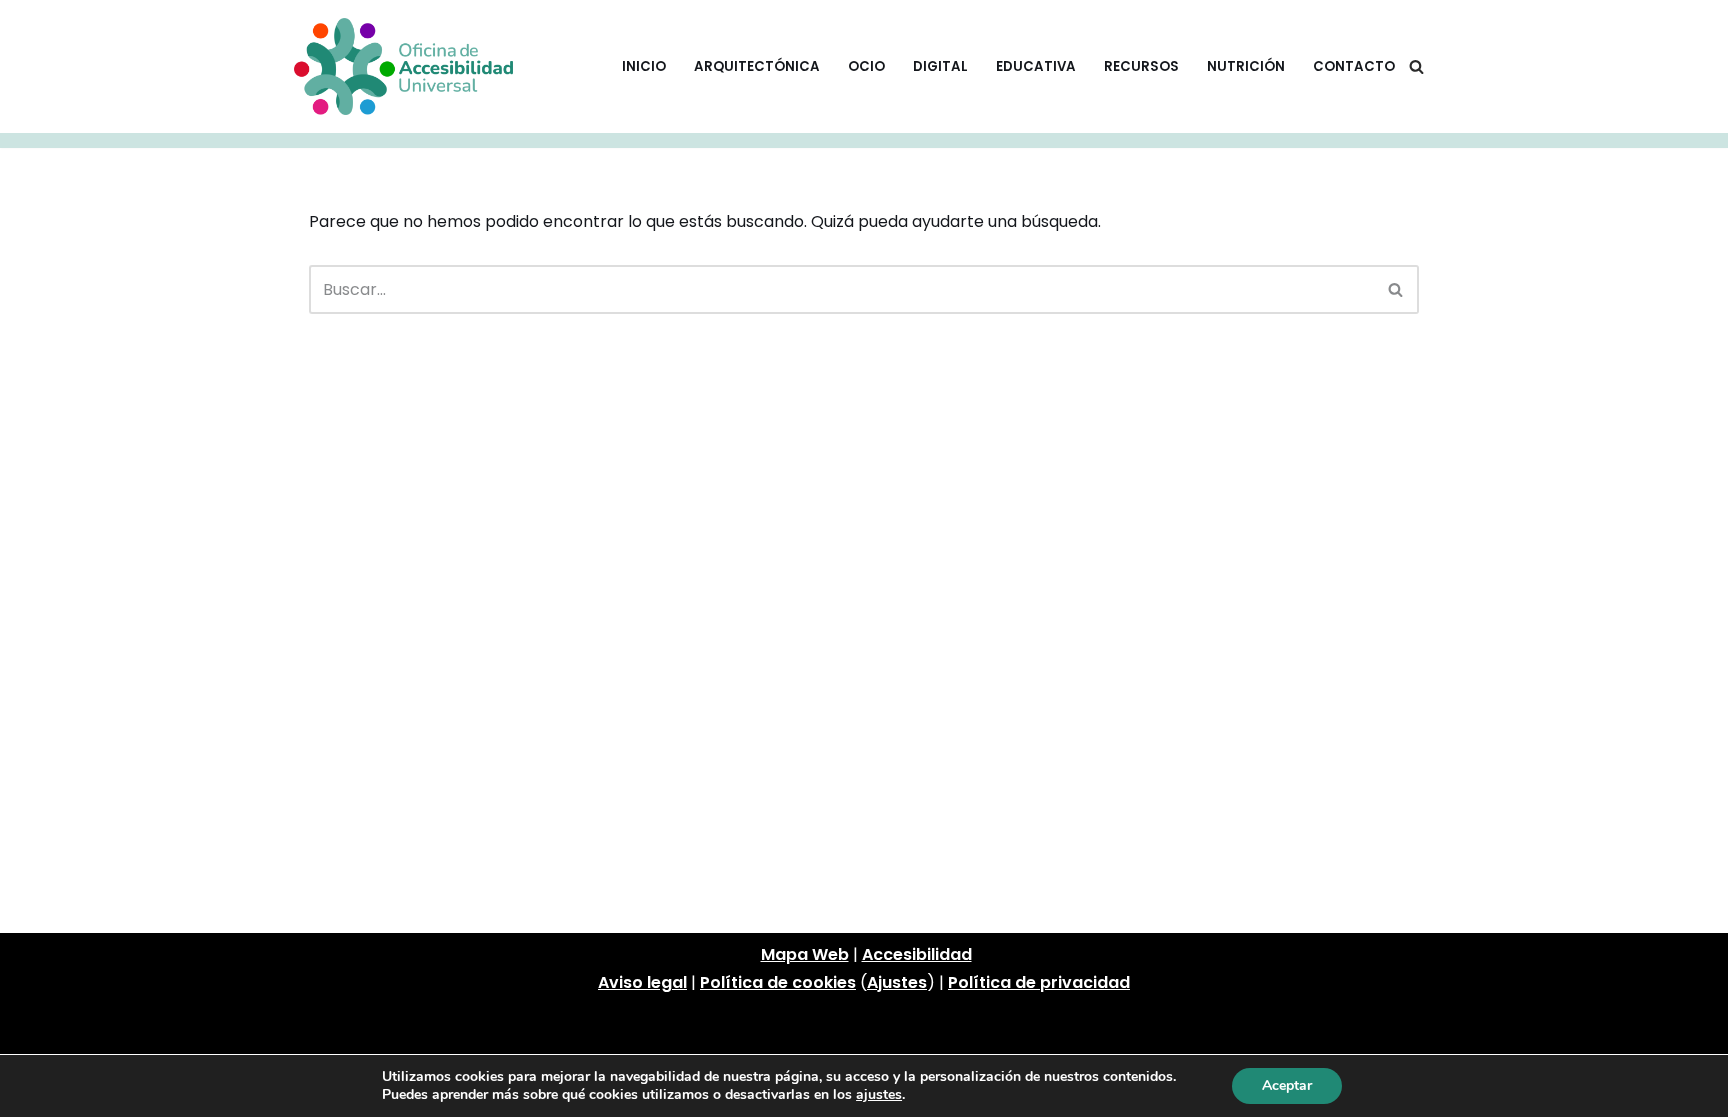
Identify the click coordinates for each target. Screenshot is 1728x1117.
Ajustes (897, 982)
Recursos (1141, 66)
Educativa (1036, 66)
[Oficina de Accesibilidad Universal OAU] (403, 66)
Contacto (1354, 66)
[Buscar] (1416, 66)
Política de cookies (778, 982)
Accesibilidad (917, 954)
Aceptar (1287, 1085)
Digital (940, 66)
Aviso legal (642, 982)
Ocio (866, 66)
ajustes (879, 1095)
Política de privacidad (1039, 982)
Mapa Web (805, 954)
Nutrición (1246, 66)
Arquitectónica (757, 66)
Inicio (644, 66)
